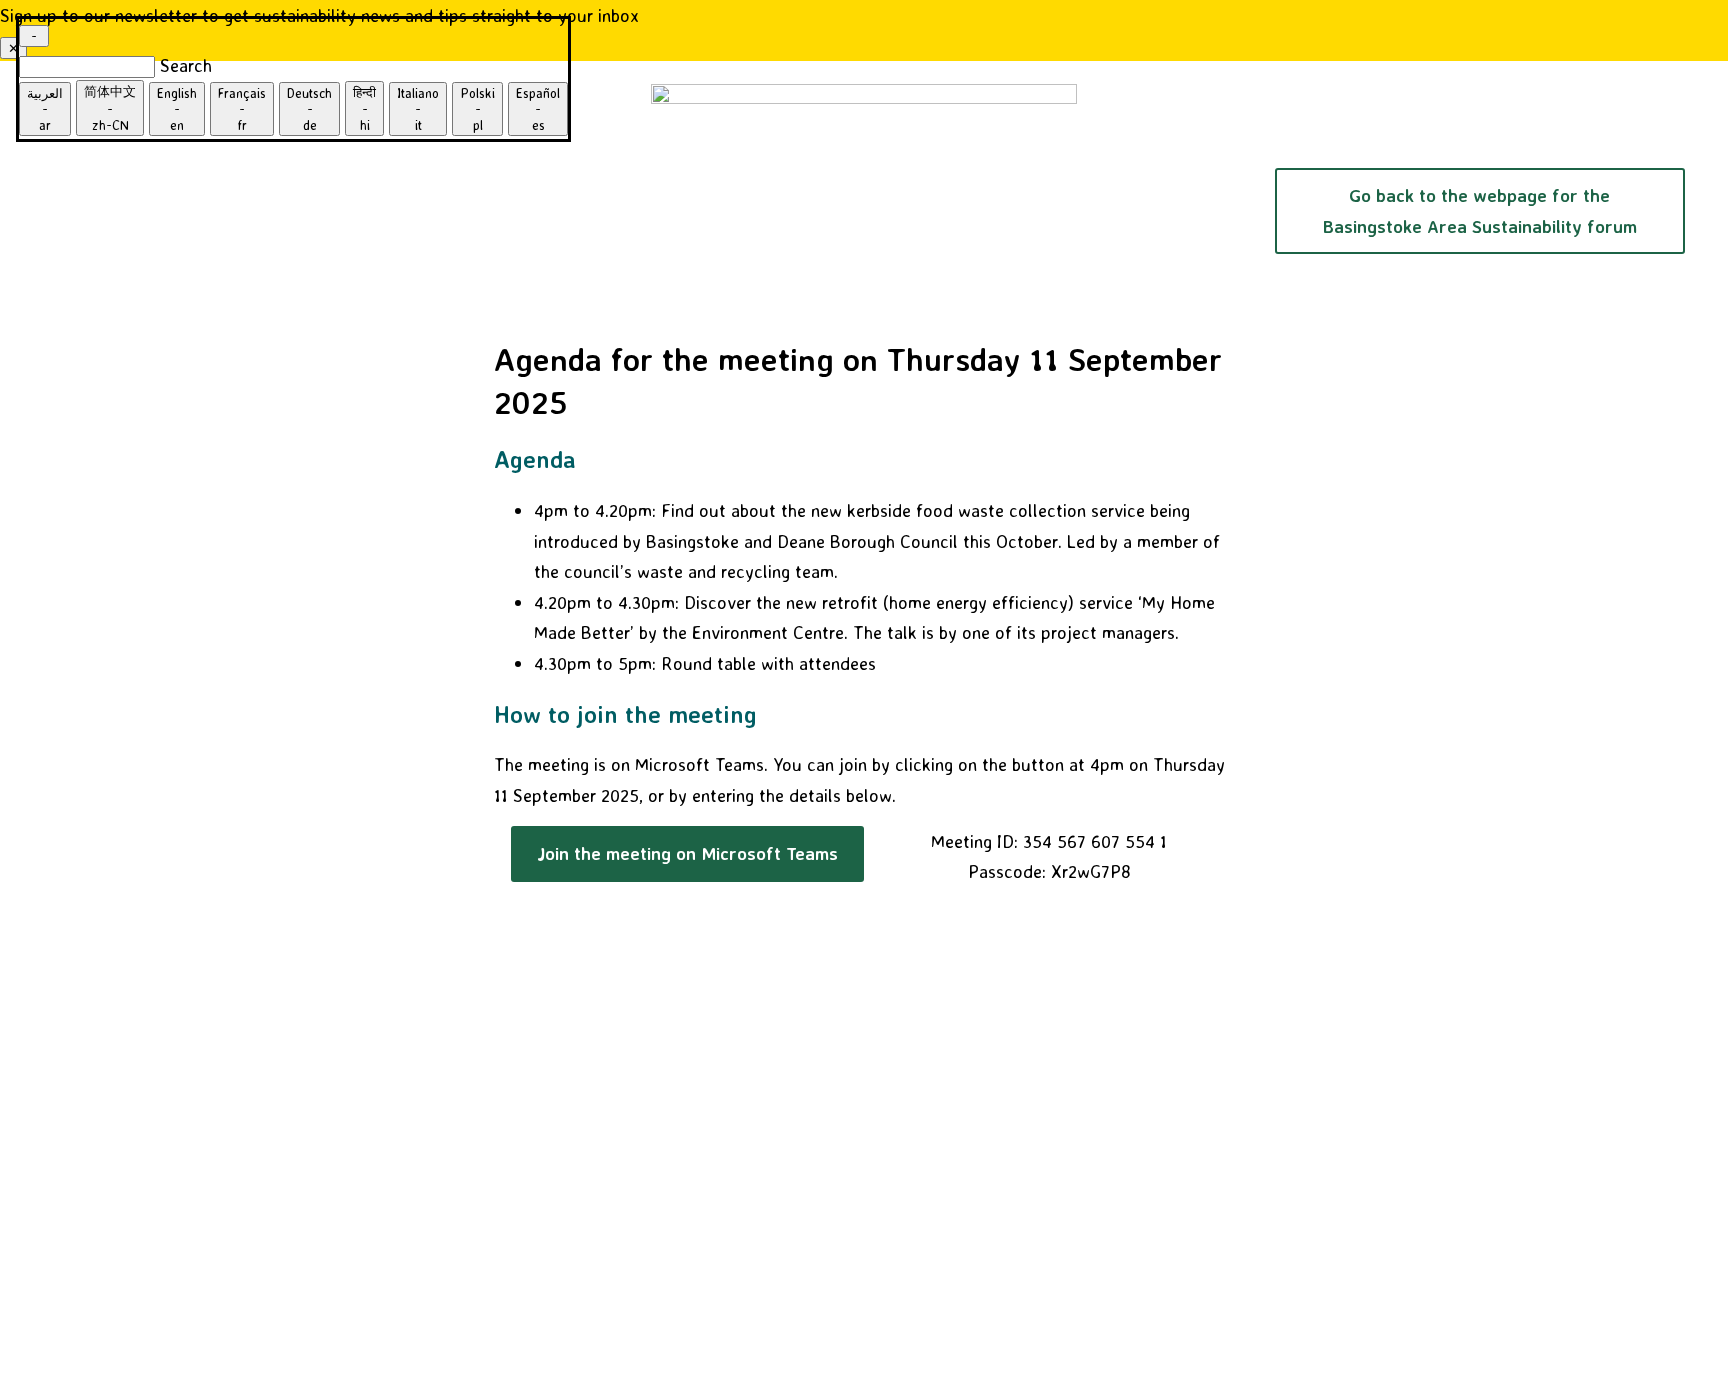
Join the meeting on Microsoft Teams (687, 853)
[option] (45, 109)
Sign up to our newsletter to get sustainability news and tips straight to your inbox (319, 15)
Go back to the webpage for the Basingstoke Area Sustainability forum (1480, 210)
